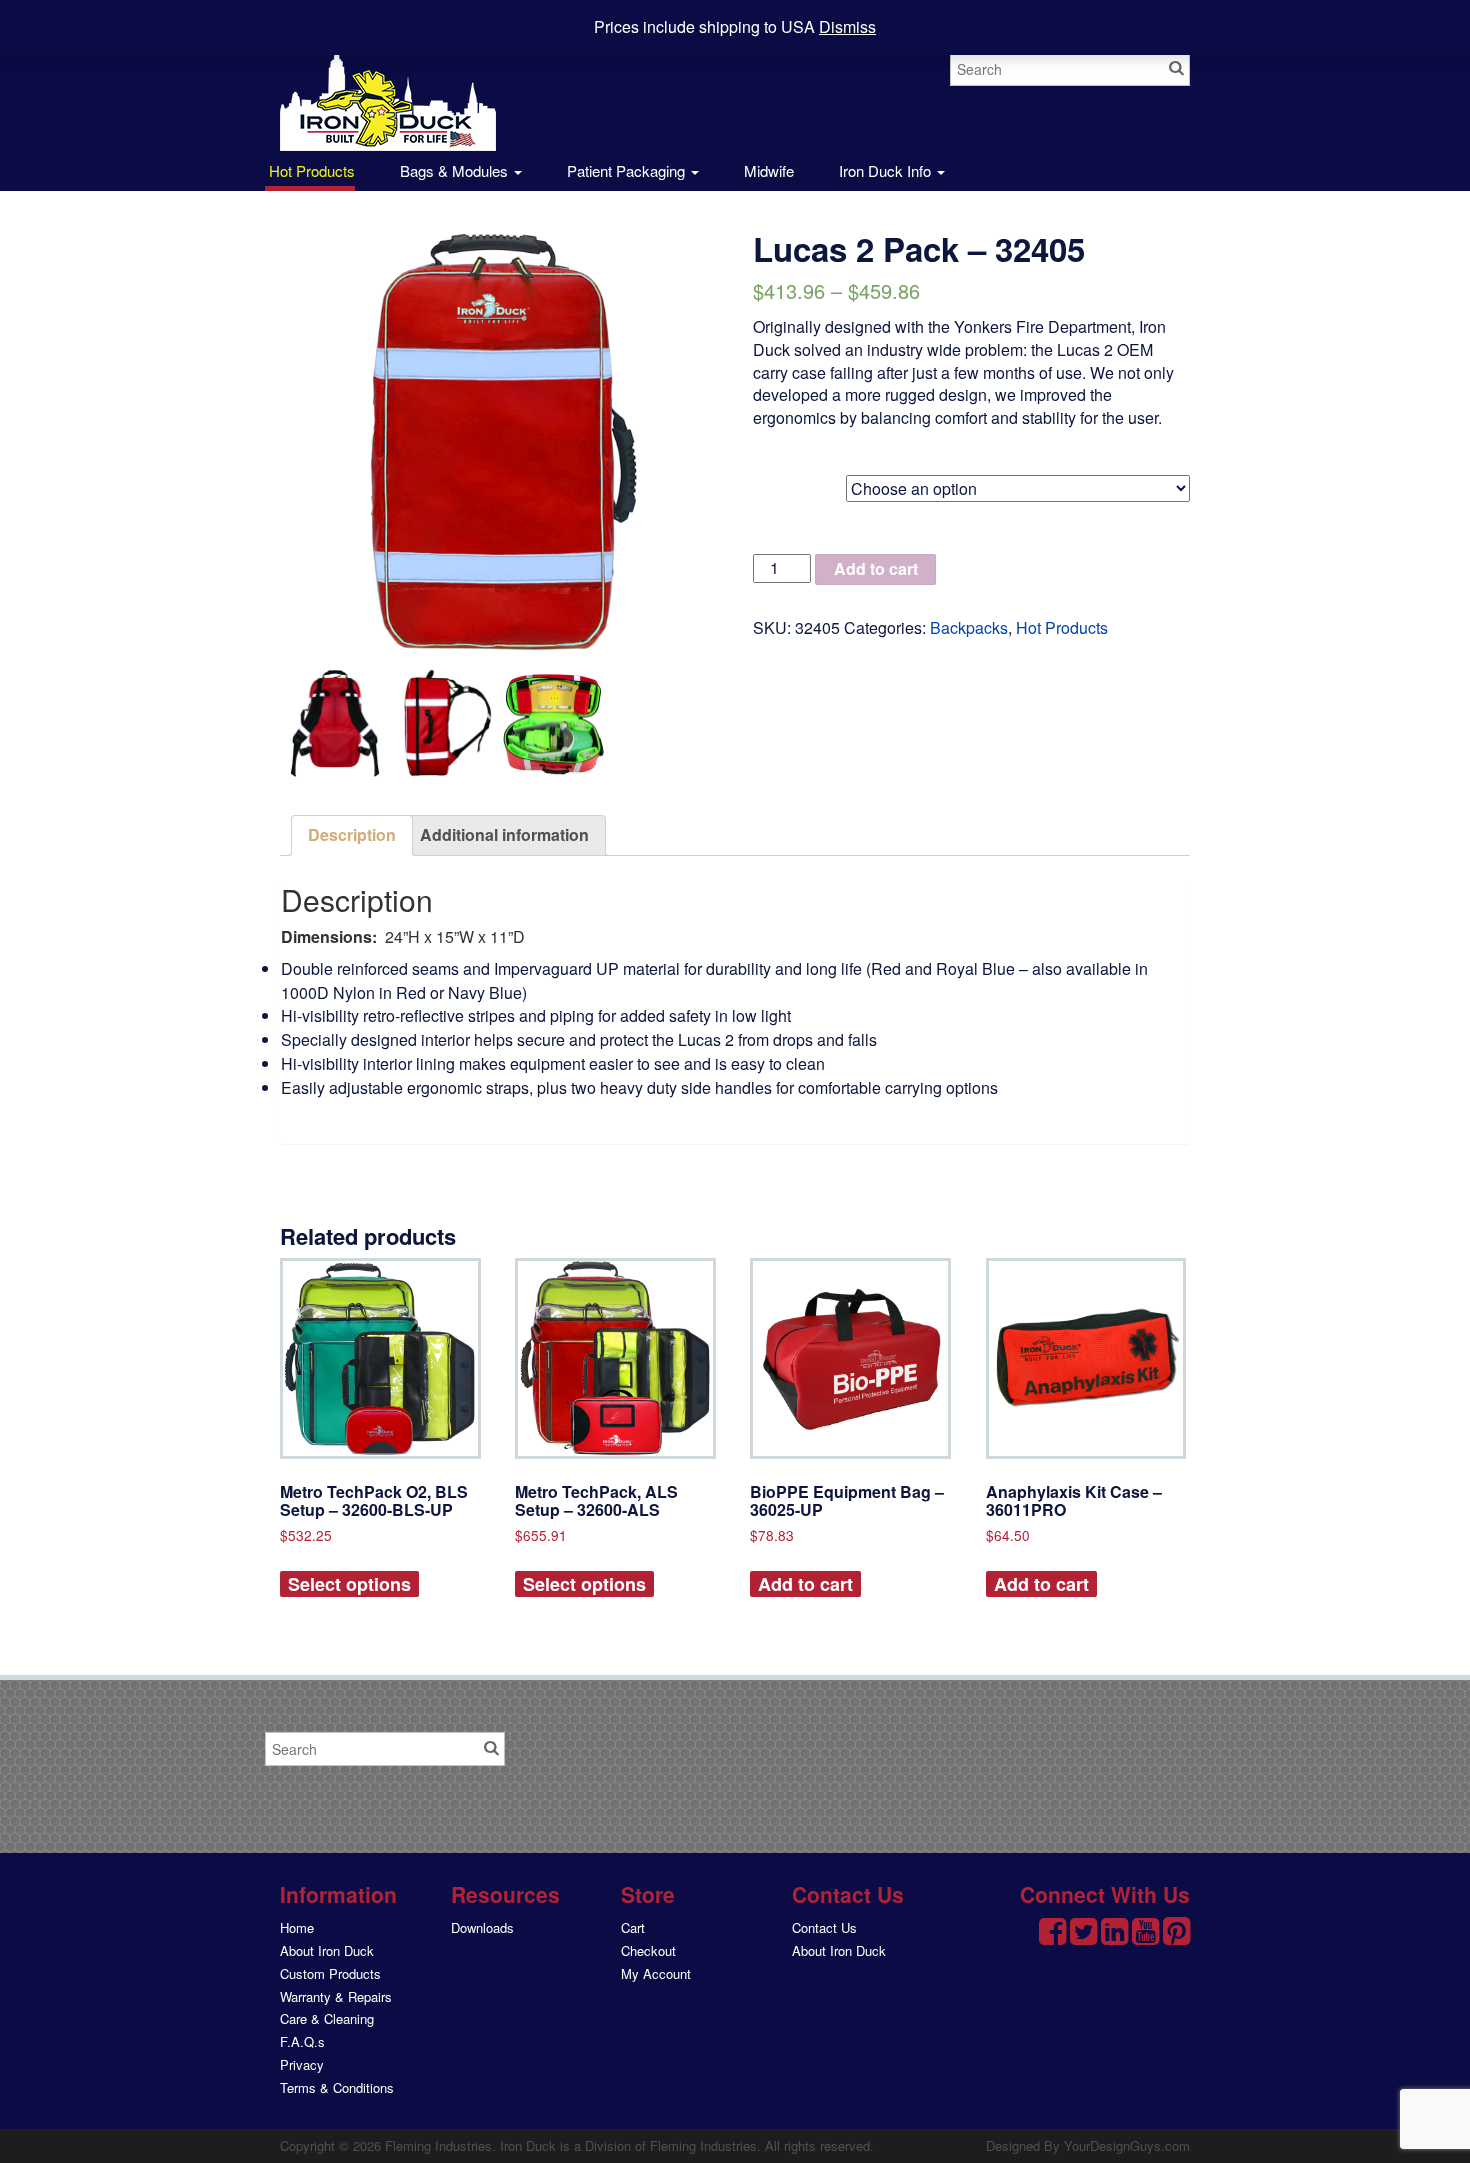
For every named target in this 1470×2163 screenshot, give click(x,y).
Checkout (648, 1950)
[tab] (352, 835)
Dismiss (847, 26)
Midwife (769, 170)
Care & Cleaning (327, 2018)
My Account (656, 1973)
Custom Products (330, 1973)
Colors (779, 485)
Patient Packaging (628, 170)
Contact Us (824, 1927)
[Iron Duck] (388, 86)
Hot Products (310, 170)
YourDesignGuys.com (1127, 2145)
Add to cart (876, 568)
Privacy (302, 2064)
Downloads (482, 1927)
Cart (633, 1927)
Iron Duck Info (887, 170)
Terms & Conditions (337, 2087)
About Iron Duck (327, 1950)
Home (297, 1927)
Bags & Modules (456, 170)
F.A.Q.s (302, 2041)
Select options (349, 1584)
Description (352, 834)
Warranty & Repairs (336, 1996)
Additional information (504, 834)
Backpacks (969, 627)
